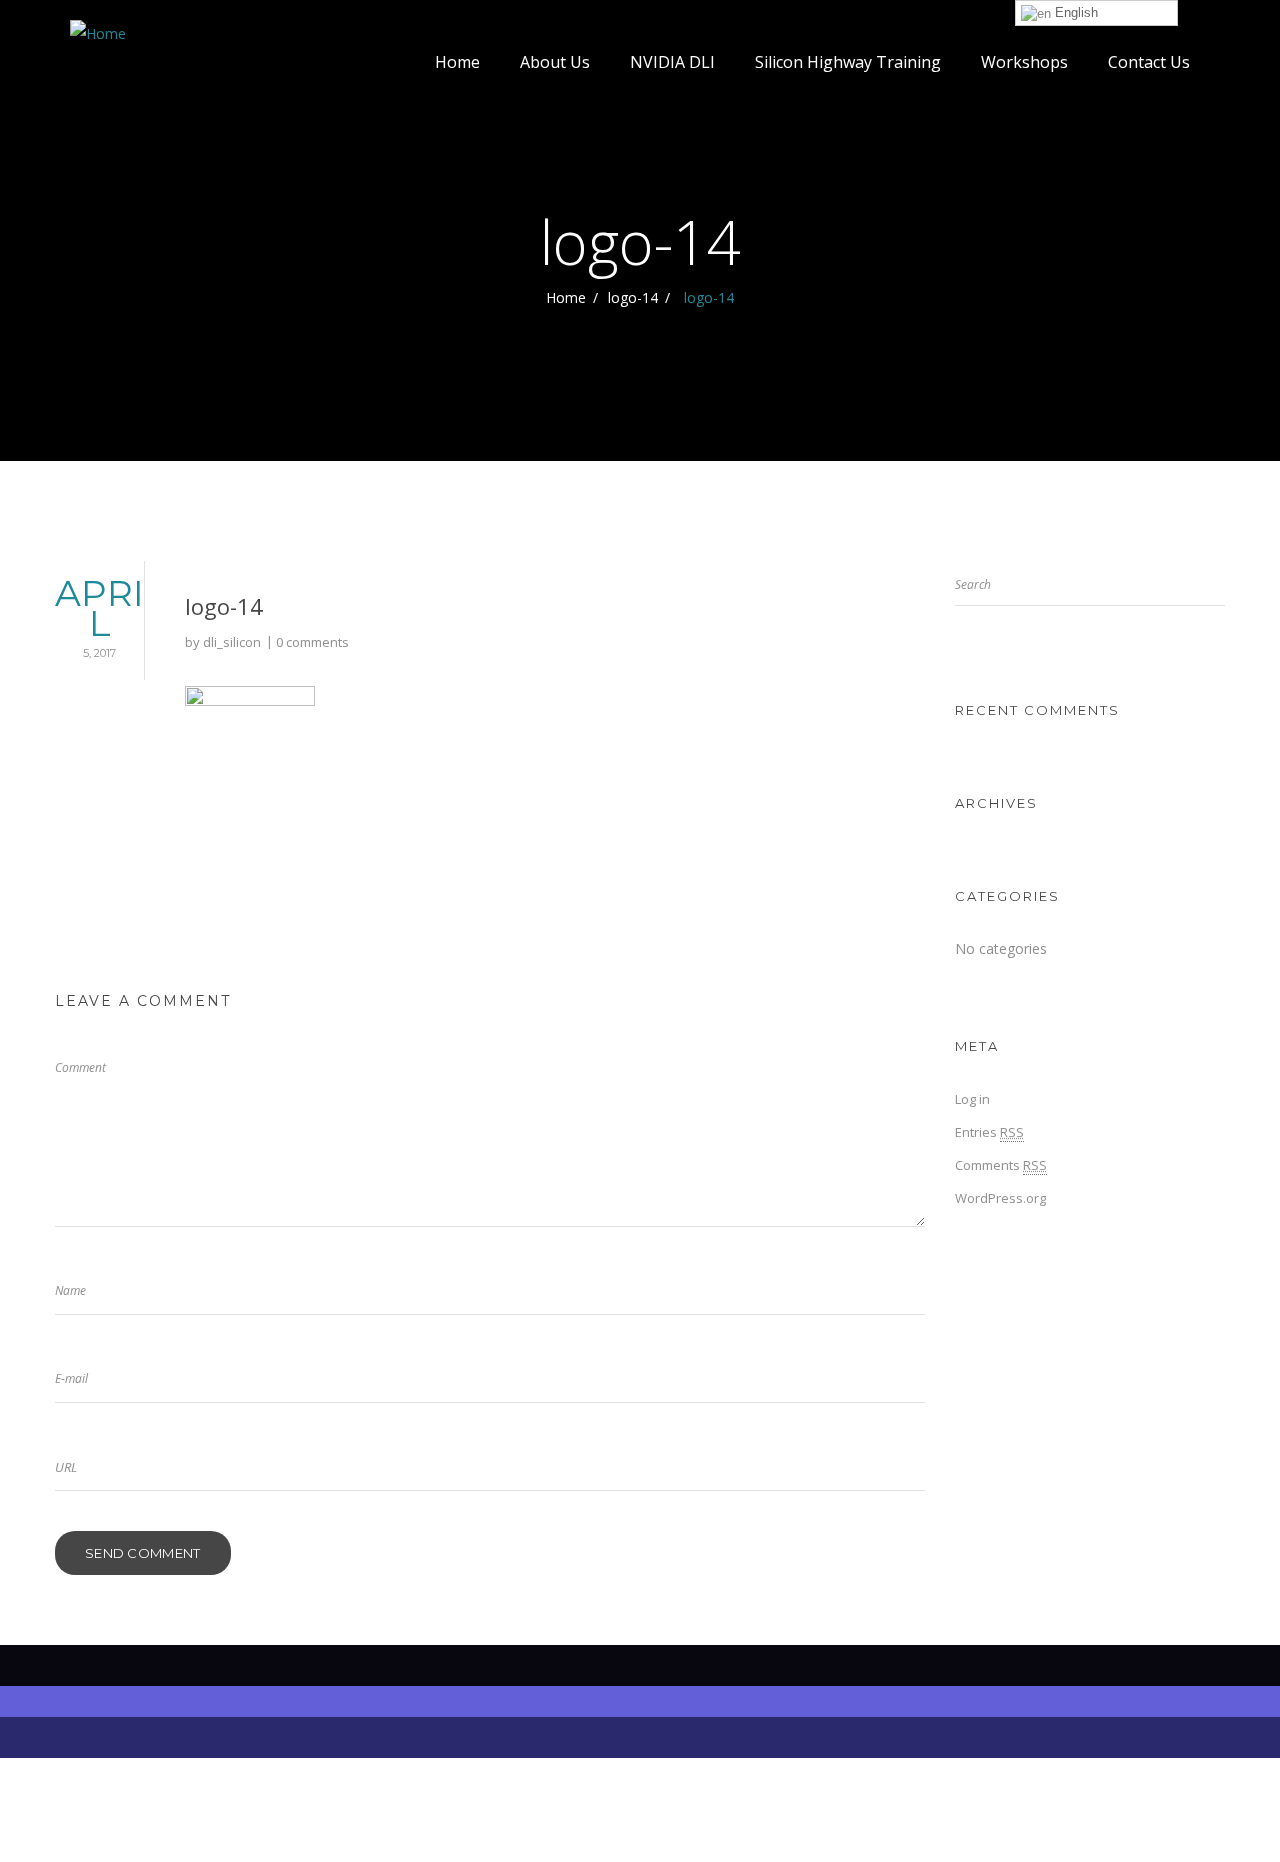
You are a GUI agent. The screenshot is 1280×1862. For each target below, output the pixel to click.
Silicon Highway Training (848, 62)
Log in (972, 1099)
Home (457, 62)
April (99, 615)
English (1074, 12)
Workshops (1024, 62)
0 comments (312, 642)
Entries (989, 1132)
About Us (555, 62)
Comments (1001, 1165)
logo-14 (633, 297)
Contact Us (1149, 62)
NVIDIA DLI (672, 62)
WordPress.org (1000, 1198)
